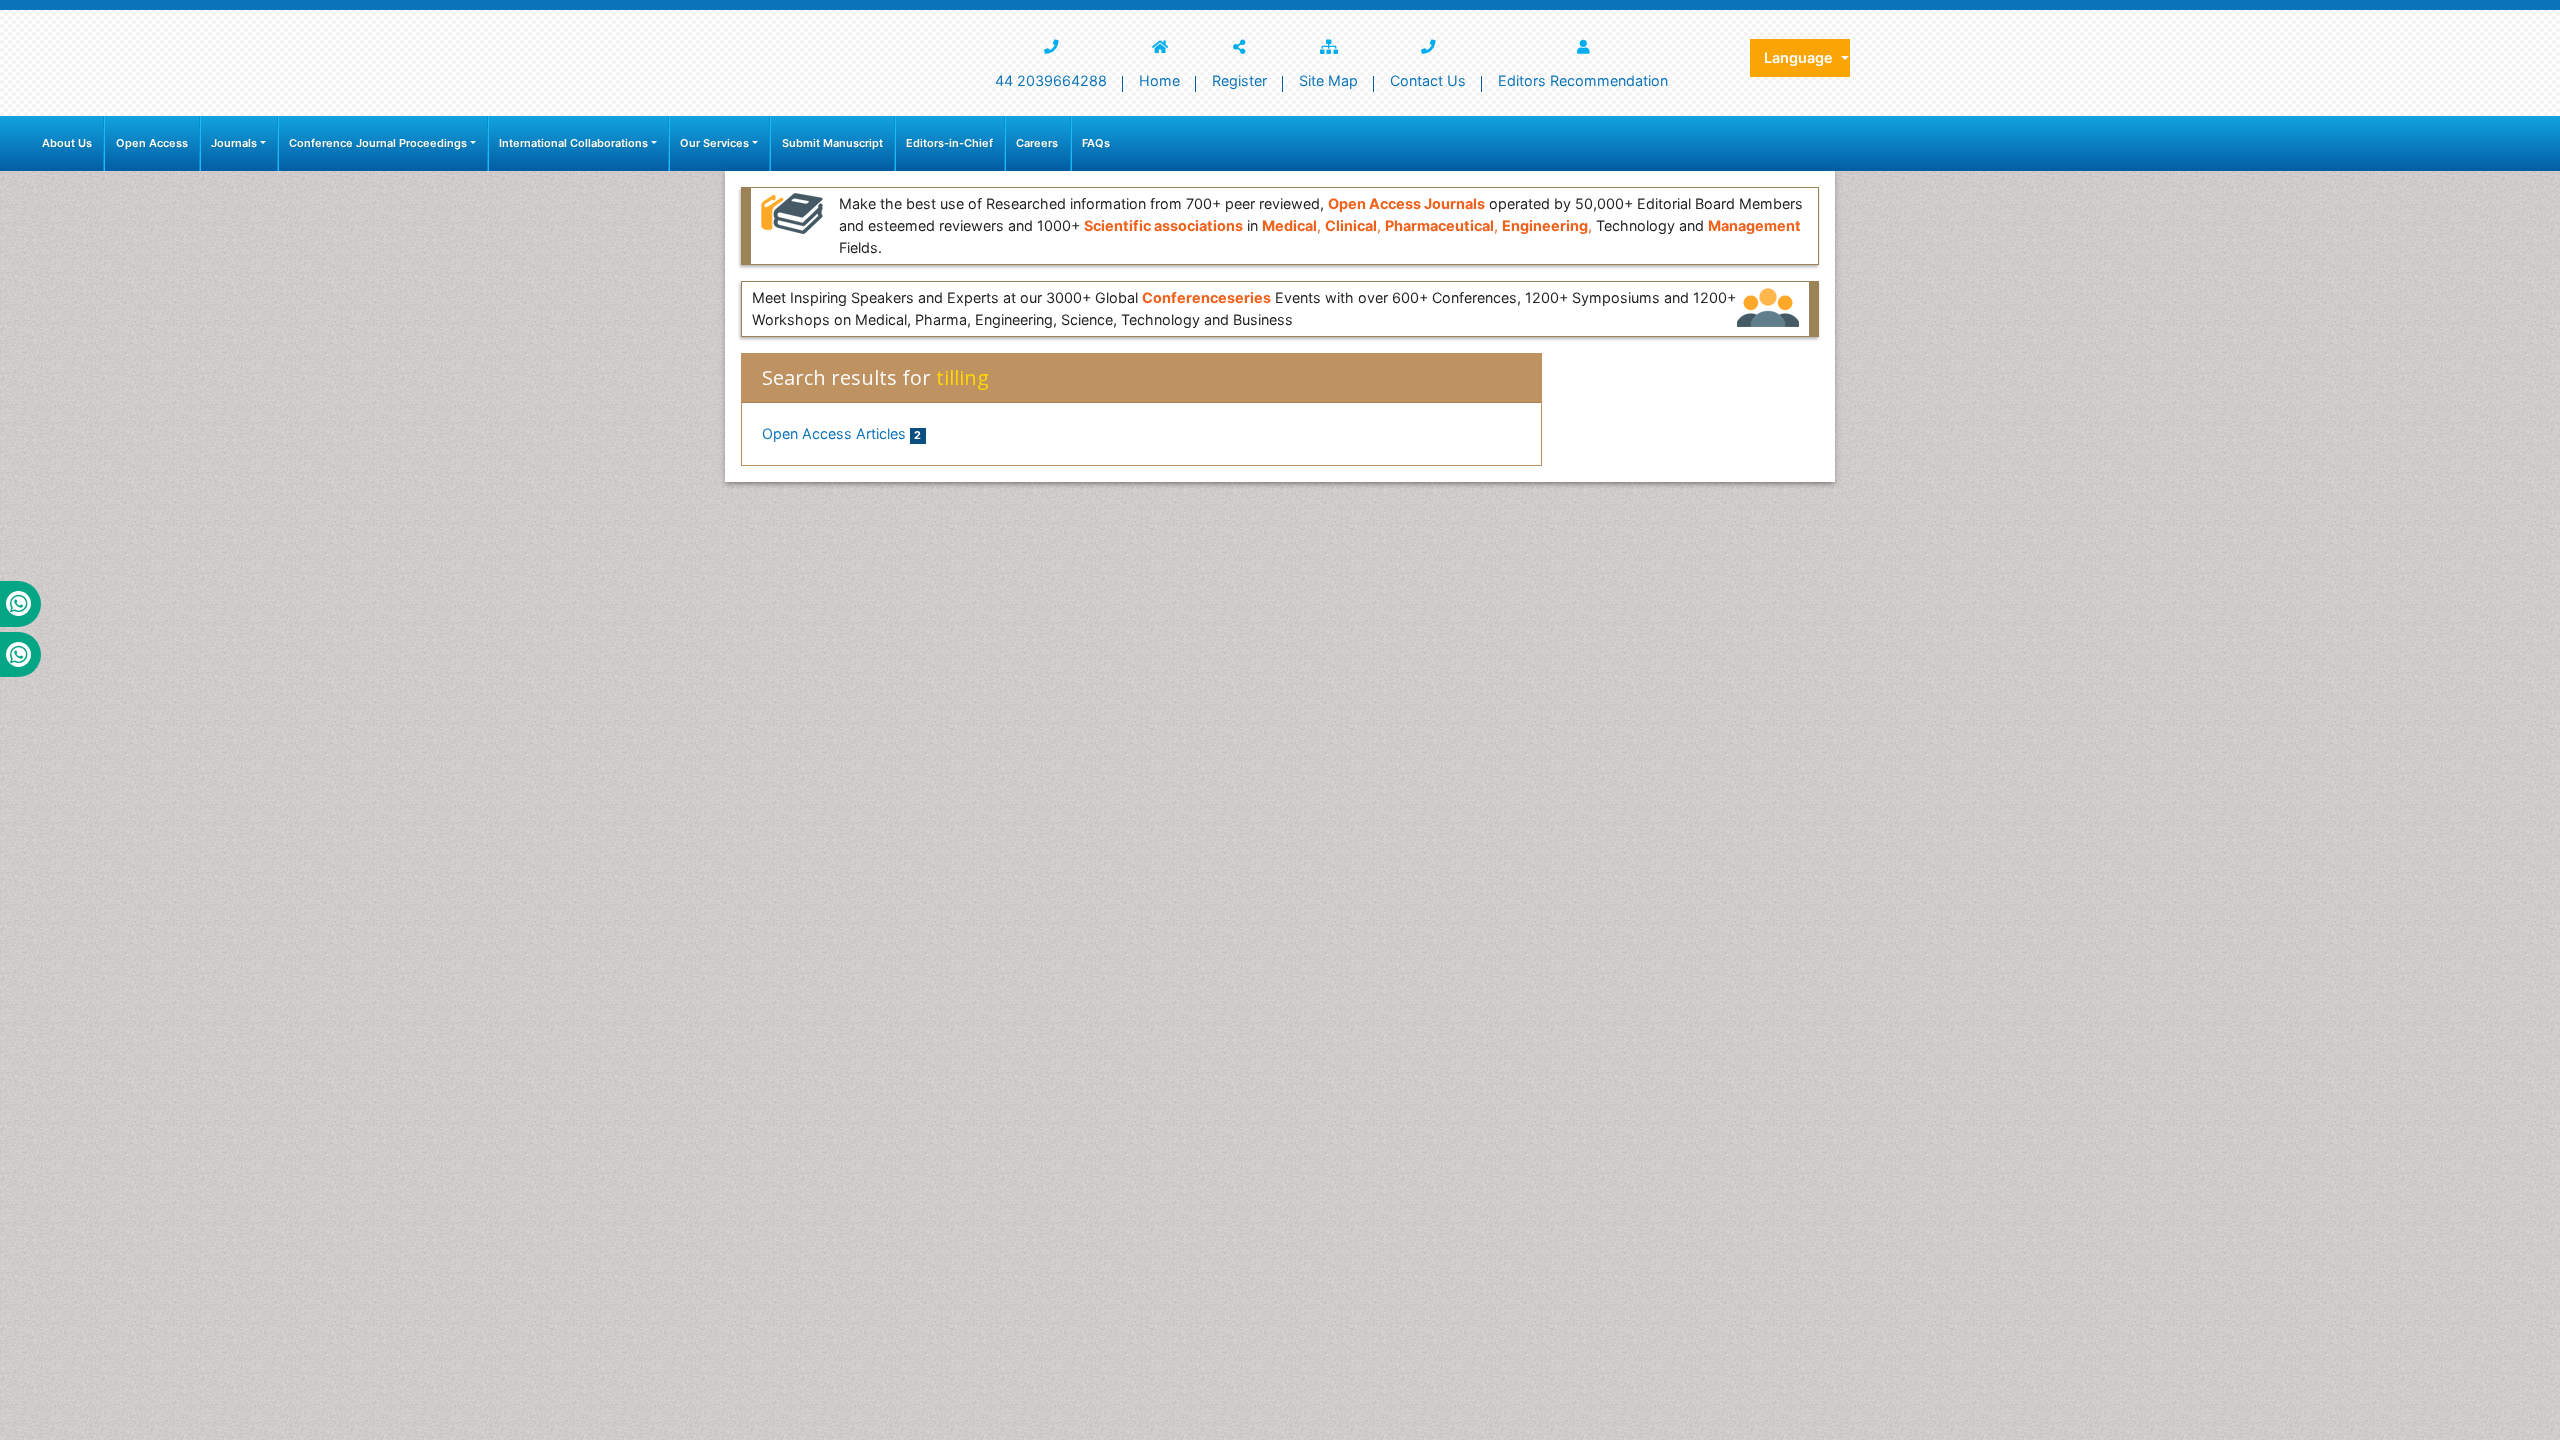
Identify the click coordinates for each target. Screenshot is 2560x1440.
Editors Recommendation (1583, 80)
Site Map (1328, 80)
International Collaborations (573, 143)
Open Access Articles (841, 433)
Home (1159, 80)
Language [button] (1800, 57)
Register (1239, 80)
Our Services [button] (714, 143)
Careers (1037, 143)
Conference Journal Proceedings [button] (378, 143)
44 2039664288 (1051, 80)
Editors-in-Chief (949, 143)
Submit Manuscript (832, 143)
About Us (67, 143)
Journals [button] (234, 143)
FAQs (1096, 143)
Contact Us (1428, 80)
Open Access (152, 143)
